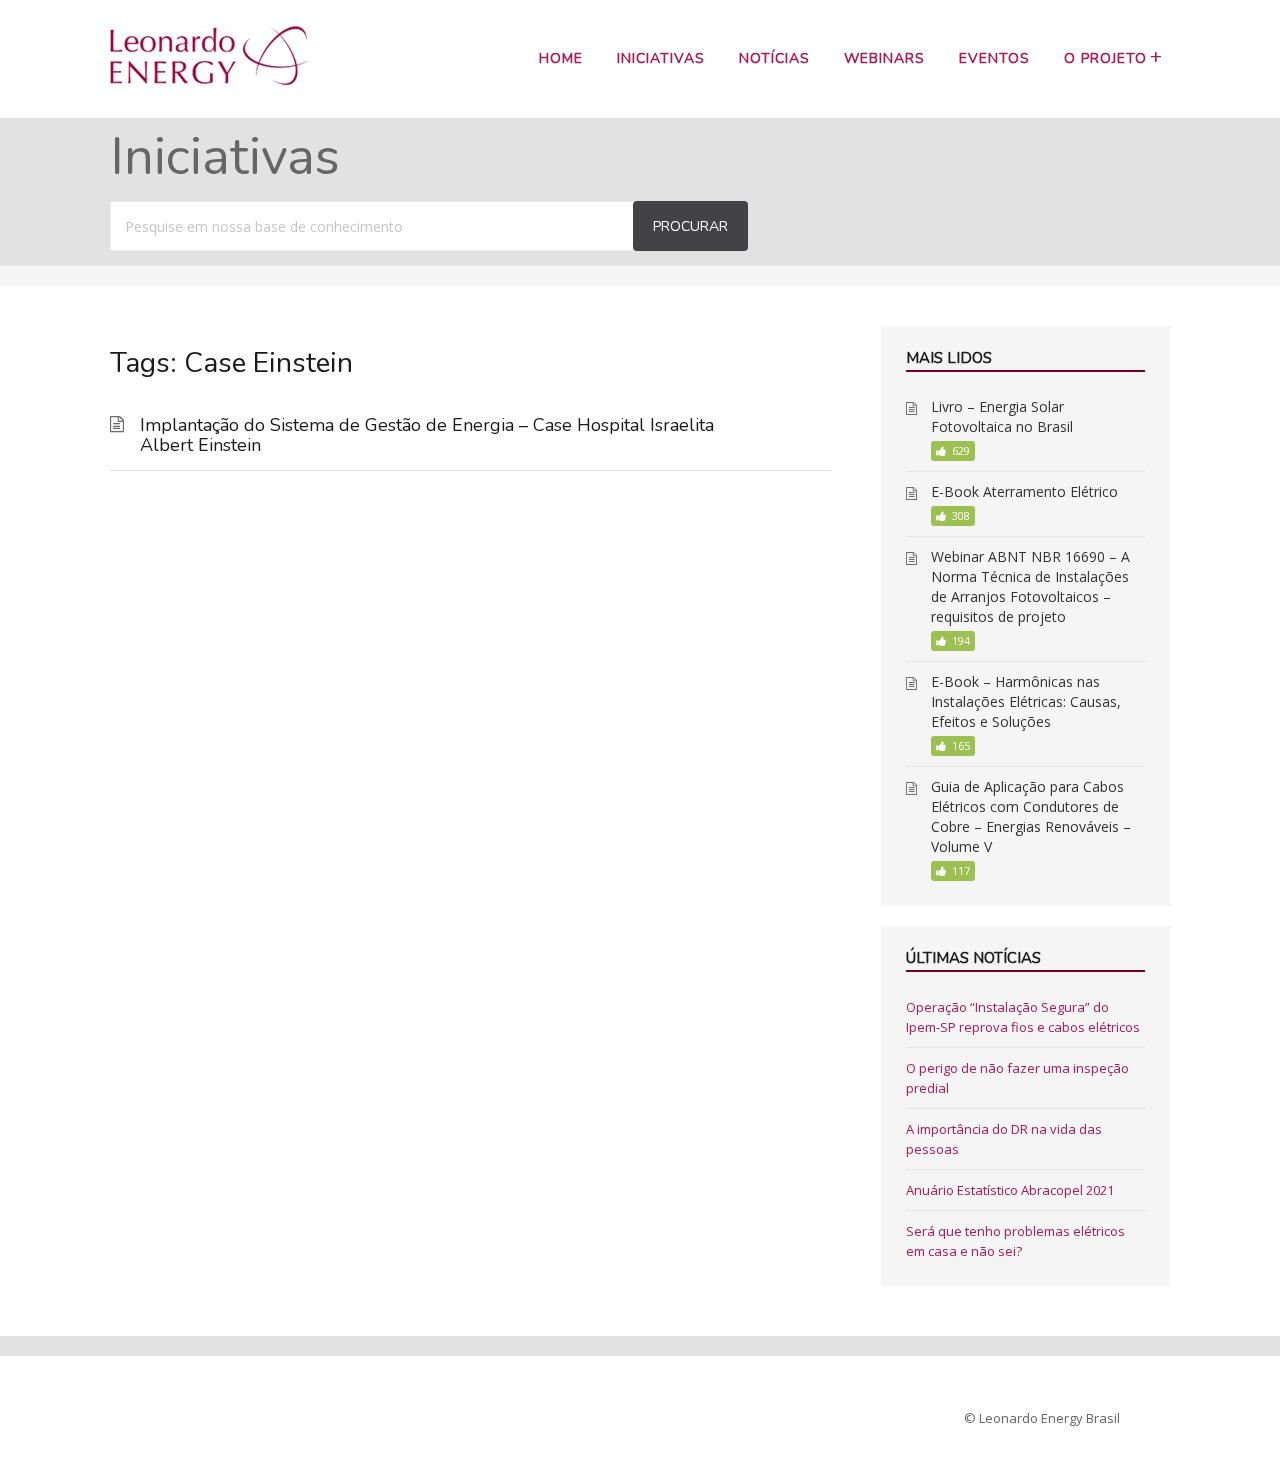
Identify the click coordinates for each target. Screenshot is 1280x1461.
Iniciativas (661, 58)
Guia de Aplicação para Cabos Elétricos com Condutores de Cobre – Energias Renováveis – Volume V (1031, 816)
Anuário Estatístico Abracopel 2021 (1010, 1190)
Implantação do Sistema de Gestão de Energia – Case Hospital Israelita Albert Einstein (427, 435)
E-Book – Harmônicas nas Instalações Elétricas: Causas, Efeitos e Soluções (1026, 701)
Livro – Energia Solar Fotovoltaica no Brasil (1002, 416)
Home (561, 58)
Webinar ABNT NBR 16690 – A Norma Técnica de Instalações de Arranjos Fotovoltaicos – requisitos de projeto (1030, 586)
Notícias (774, 58)
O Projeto (1105, 58)
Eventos (994, 58)
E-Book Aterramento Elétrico (1024, 491)
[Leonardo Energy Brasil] (209, 80)
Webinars (884, 58)
